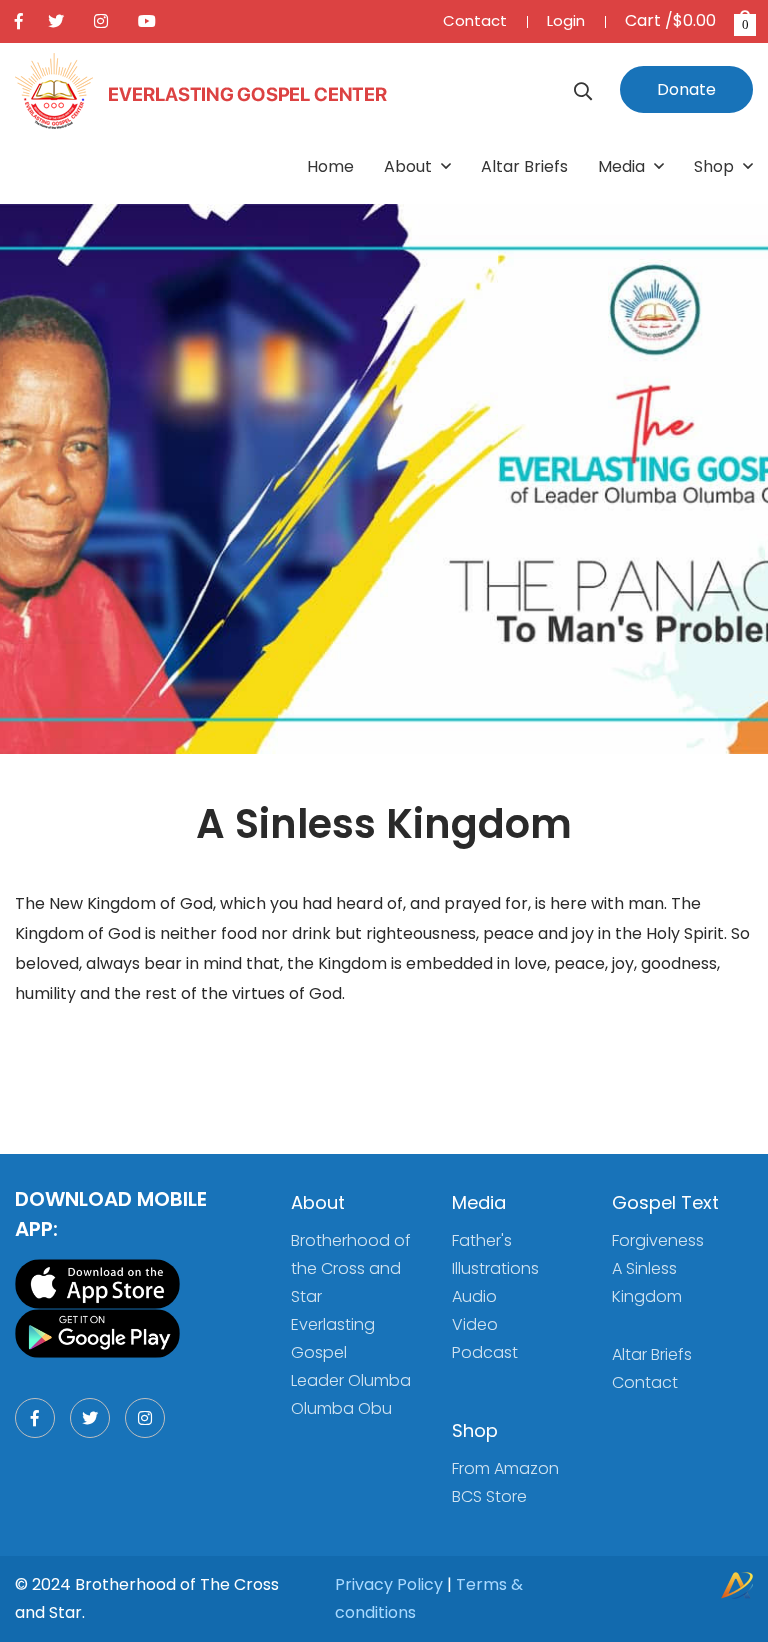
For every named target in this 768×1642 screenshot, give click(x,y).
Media (623, 166)
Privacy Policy (389, 1584)
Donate (686, 89)
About (410, 166)
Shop (716, 166)
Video (475, 1324)
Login (566, 20)
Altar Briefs (524, 166)
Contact (475, 20)
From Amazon (505, 1468)
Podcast (485, 1352)
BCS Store (489, 1496)
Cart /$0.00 (687, 20)
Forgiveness (658, 1240)
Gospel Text (665, 1202)
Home (330, 166)
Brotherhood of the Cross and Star (351, 1268)
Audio (474, 1296)
